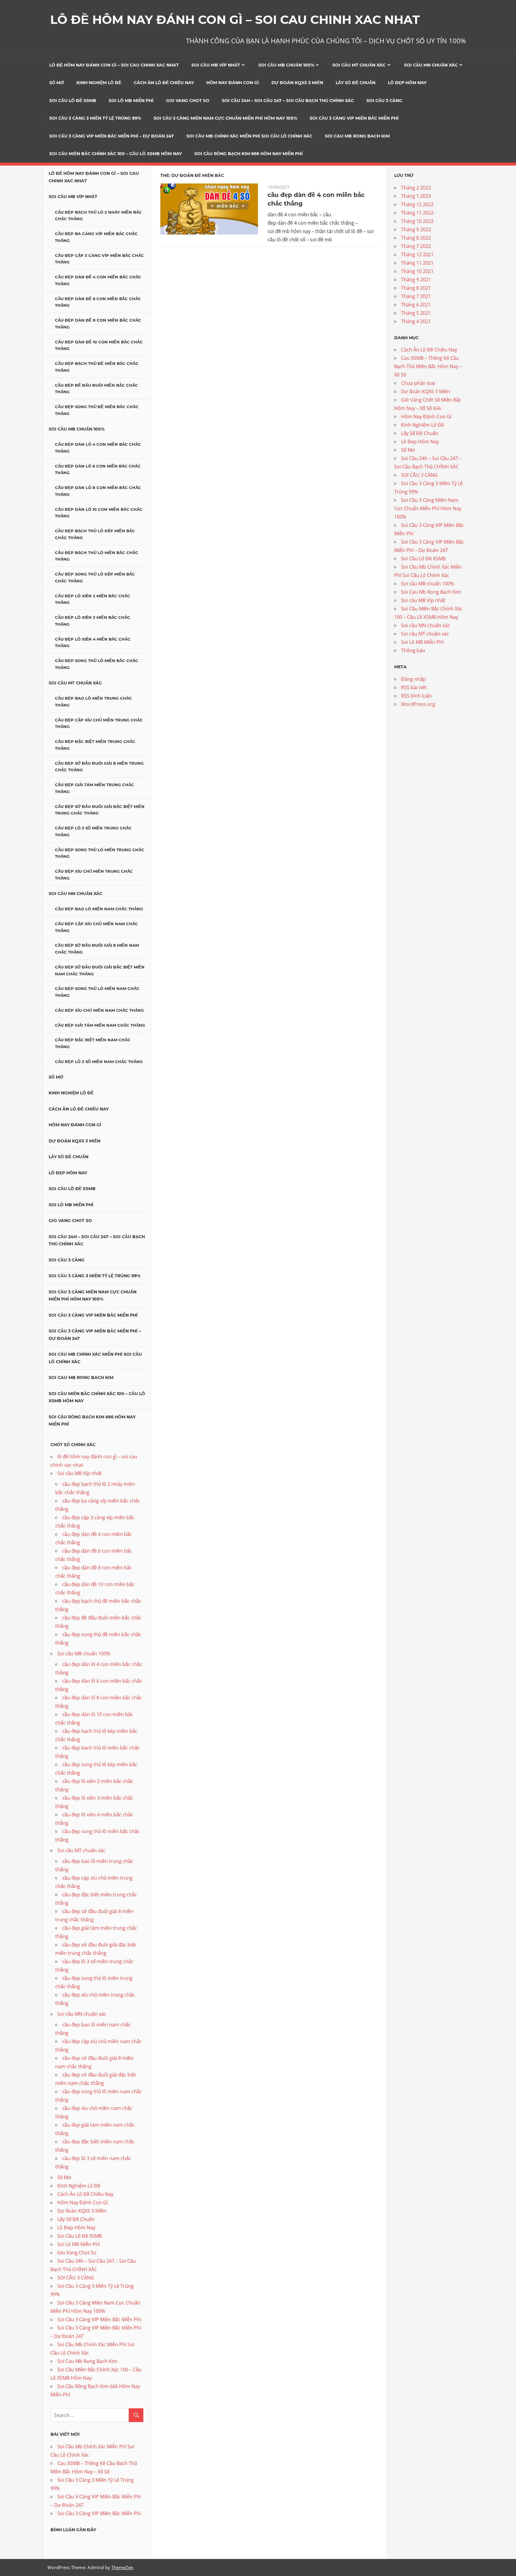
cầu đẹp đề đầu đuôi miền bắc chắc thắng (96, 389)
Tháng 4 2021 (416, 321)
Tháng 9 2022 (416, 229)
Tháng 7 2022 (416, 246)
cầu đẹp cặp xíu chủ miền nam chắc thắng (96, 927)
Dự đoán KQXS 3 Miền (297, 83)
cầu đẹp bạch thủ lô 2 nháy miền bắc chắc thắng (98, 216)
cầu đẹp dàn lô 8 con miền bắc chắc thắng (98, 491)
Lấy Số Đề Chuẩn (355, 83)
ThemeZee (122, 2567)
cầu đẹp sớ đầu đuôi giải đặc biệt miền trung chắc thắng (100, 810)
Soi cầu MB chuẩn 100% (286, 65)
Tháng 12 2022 (417, 204)
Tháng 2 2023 (416, 188)
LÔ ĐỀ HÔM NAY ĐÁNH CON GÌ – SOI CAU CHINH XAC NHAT (235, 20)
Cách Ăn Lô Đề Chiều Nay (164, 83)
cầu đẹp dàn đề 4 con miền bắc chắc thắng (98, 280)
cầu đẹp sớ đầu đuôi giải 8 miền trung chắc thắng (99, 767)
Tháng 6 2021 (416, 305)
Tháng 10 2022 (417, 221)
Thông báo (413, 650)
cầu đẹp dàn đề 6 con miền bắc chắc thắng (98, 302)
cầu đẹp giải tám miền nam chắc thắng (100, 1025)
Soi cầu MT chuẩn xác (359, 65)
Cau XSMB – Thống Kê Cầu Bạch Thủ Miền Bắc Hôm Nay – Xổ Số (428, 366)
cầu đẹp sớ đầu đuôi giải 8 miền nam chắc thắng (97, 949)
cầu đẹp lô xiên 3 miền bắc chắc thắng (93, 621)
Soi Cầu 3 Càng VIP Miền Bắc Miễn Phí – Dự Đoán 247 (112, 136)
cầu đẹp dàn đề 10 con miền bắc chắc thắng (99, 345)
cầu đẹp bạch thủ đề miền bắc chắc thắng (97, 367)
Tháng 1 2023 (416, 196)
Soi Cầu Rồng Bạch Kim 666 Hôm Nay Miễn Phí (249, 154)
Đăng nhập (413, 679)
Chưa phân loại (418, 383)
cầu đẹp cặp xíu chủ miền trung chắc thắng (99, 723)
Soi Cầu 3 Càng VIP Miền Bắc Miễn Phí (354, 118)
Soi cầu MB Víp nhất (216, 65)
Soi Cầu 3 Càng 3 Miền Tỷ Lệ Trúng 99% (95, 118)
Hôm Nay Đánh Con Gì (233, 83)
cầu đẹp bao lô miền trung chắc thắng (93, 702)
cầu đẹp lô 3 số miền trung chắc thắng (93, 831)
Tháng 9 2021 (416, 280)
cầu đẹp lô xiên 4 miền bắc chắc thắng (93, 643)
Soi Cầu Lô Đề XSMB (73, 101)
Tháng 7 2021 (416, 296)
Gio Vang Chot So (188, 101)
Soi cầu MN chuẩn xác (431, 65)
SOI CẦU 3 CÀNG (384, 101)
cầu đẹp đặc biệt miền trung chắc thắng (95, 745)
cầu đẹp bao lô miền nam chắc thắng (99, 909)
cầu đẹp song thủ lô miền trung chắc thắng (100, 853)
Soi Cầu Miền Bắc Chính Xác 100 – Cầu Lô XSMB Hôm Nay (116, 154)
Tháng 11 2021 (417, 263)
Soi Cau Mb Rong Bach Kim (357, 136)
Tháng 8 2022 (416, 238)
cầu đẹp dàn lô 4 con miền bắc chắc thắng (98, 448)
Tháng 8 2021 (416, 288)
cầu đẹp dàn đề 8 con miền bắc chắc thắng (98, 324)
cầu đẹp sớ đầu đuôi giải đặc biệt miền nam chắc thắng (100, 970)
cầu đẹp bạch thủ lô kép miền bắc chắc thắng (95, 534)
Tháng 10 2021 (417, 271)
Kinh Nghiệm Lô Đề (99, 83)
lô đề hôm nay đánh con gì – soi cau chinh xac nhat (114, 65)
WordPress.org (418, 704)
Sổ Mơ (57, 83)
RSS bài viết (414, 687)
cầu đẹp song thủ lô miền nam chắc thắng (97, 992)
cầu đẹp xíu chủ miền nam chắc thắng (99, 1010)
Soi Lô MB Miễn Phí (131, 101)
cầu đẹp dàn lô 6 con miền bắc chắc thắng (98, 469)
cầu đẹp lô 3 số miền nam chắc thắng (99, 1062)
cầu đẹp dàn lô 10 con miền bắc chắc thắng (99, 513)
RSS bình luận (416, 696)
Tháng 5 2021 (416, 313)
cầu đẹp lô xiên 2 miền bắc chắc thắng (93, 599)
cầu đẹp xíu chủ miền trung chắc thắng (94, 875)
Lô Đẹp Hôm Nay (407, 83)
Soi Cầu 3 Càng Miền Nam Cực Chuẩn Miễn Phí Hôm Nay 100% (225, 118)
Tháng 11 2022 (417, 213)
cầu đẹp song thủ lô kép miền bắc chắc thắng (95, 577)
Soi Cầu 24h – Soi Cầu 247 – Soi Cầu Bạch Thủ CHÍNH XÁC (288, 101)
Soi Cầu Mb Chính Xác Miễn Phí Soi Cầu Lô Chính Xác (249, 136)
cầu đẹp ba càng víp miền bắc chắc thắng (96, 237)
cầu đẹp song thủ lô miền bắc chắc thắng (97, 664)
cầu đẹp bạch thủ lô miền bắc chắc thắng (97, 556)
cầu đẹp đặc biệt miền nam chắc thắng (93, 1043)
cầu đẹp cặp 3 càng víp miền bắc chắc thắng (99, 259)
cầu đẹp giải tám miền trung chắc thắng (95, 788)
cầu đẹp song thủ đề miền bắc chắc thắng (97, 410)
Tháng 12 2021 (417, 254)
